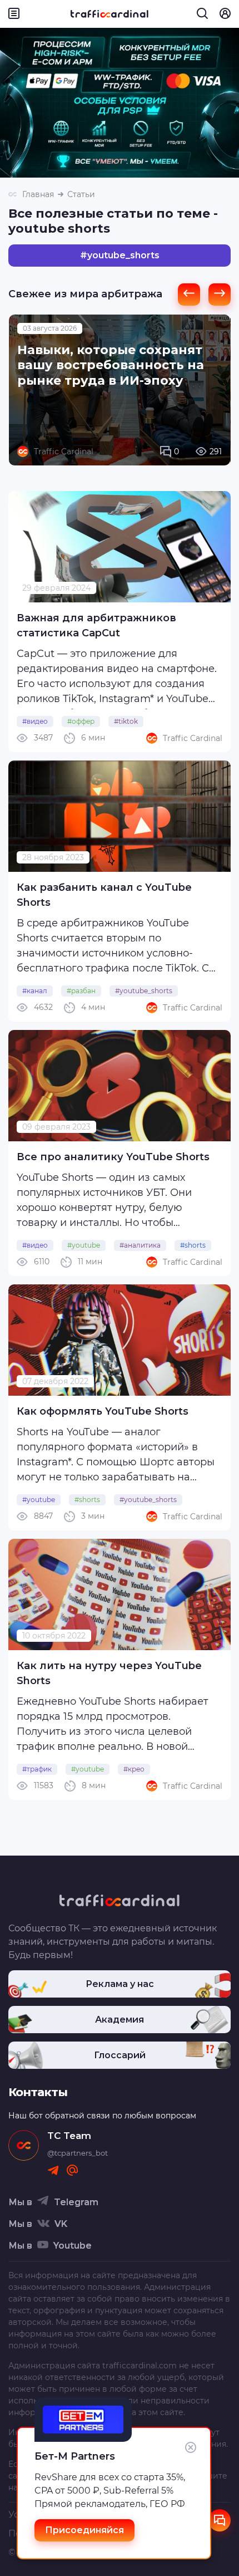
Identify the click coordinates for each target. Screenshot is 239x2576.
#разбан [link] (81, 991)
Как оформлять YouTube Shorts (103, 1411)
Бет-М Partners (75, 2456)
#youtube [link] (84, 1245)
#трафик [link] (37, 1769)
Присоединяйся (84, 2530)
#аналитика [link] (140, 1245)
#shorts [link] (193, 1245)
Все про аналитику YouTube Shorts (113, 1157)
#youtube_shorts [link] (144, 991)
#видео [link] (35, 721)
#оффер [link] (81, 721)
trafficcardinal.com (140, 2366)
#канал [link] (35, 991)
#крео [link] (134, 1769)
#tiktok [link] (126, 721)
